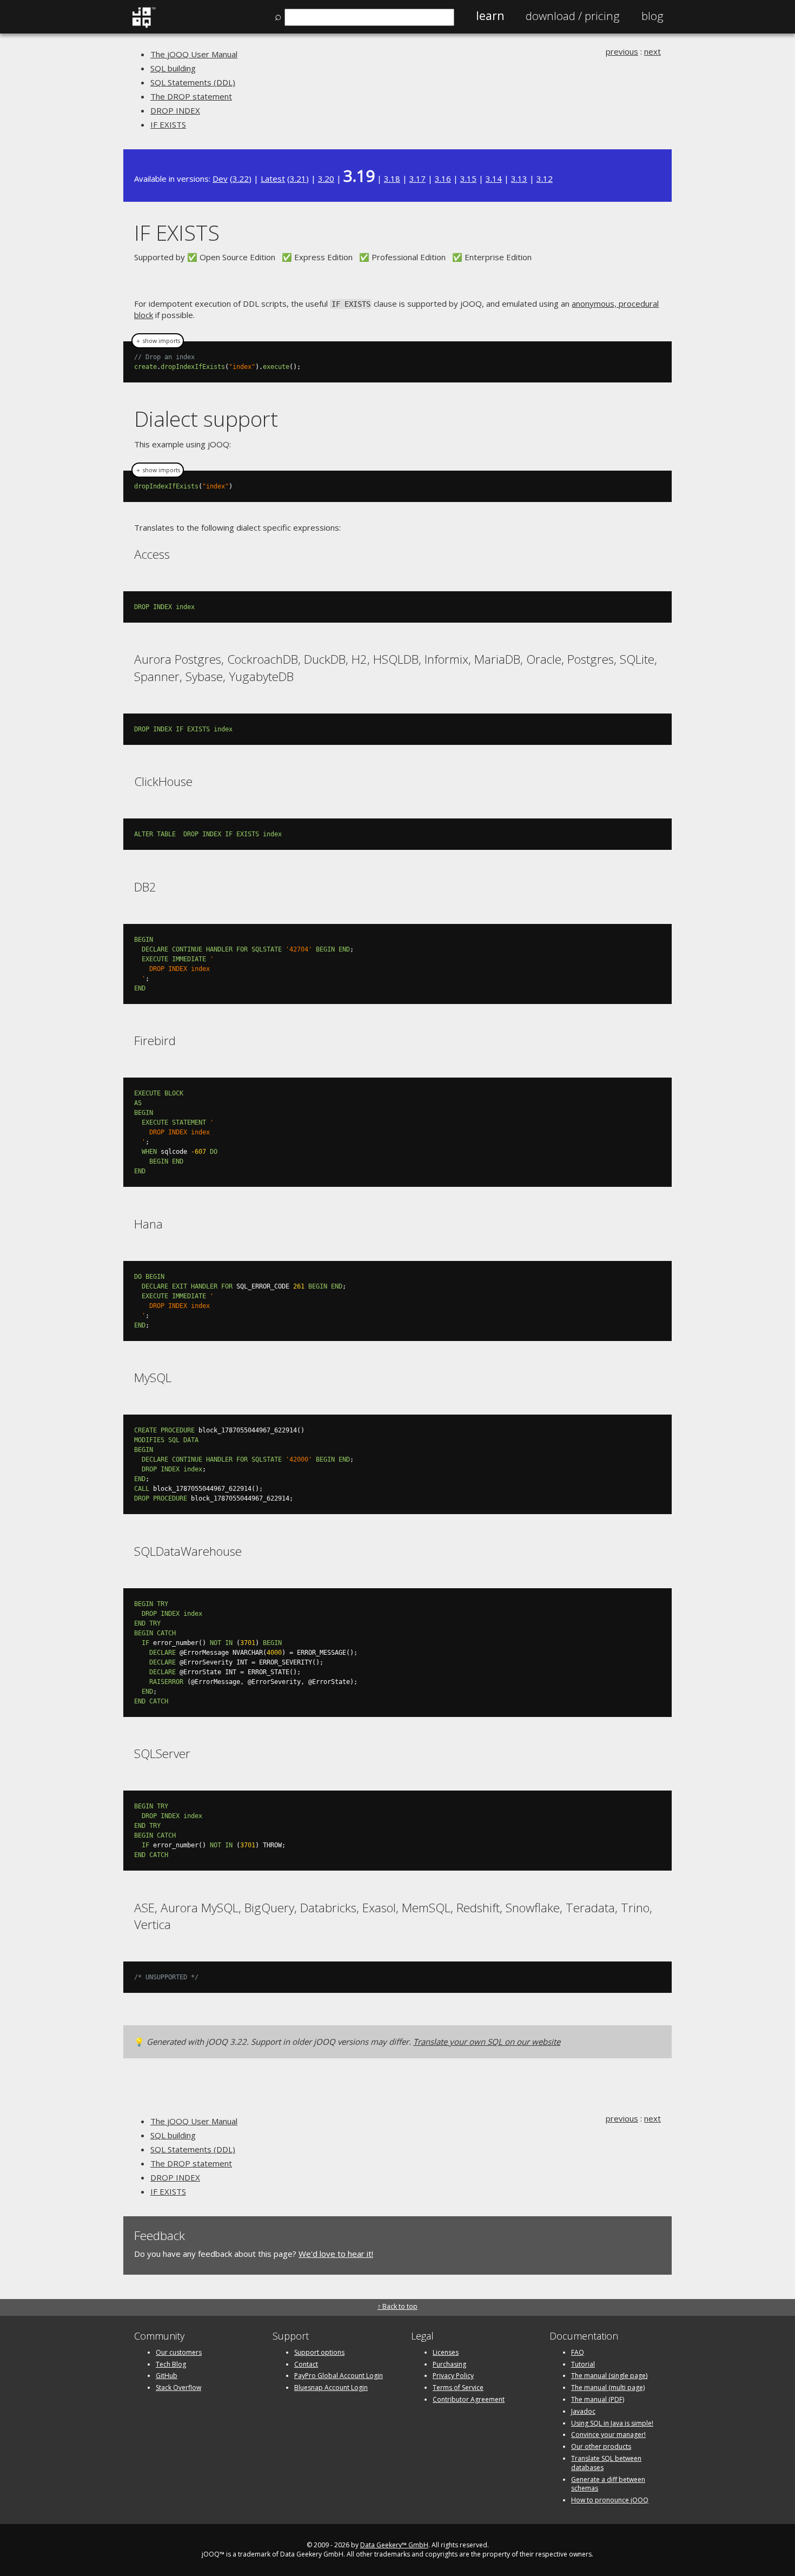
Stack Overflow (178, 2387)
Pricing (573, 16)
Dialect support (206, 418)
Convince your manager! (608, 2435)
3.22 (241, 179)
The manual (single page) (609, 2376)
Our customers (179, 2352)
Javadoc (583, 2411)
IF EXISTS (168, 124)
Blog (652, 16)
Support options (319, 2352)
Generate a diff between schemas (608, 2484)
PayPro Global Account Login (339, 2376)
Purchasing (449, 2364)
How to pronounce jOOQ (610, 2500)
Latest (273, 179)
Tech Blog (171, 2364)
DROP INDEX (175, 110)
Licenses (446, 2352)
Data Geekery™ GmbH (394, 2545)
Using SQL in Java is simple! (612, 2423)
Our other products (601, 2446)
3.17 (418, 179)
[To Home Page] (144, 25)
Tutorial (583, 2364)
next (652, 51)
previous (622, 51)
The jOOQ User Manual (194, 54)
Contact (306, 2364)
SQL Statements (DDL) (193, 82)
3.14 (494, 179)
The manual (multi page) (608, 2387)
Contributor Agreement (469, 2399)
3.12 (545, 179)
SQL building (173, 68)
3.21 (298, 179)
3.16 (443, 179)
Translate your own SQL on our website (487, 2042)
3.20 (326, 179)
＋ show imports (158, 341)
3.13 (519, 179)
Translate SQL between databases (606, 2463)
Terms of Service (458, 2387)
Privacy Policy (453, 2376)
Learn (490, 16)
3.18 (392, 179)
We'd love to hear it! (336, 2254)
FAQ (578, 2352)
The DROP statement (191, 96)
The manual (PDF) (598, 2399)
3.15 (468, 179)
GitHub (167, 2376)
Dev (220, 179)
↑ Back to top (398, 2306)
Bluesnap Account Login (331, 2387)
